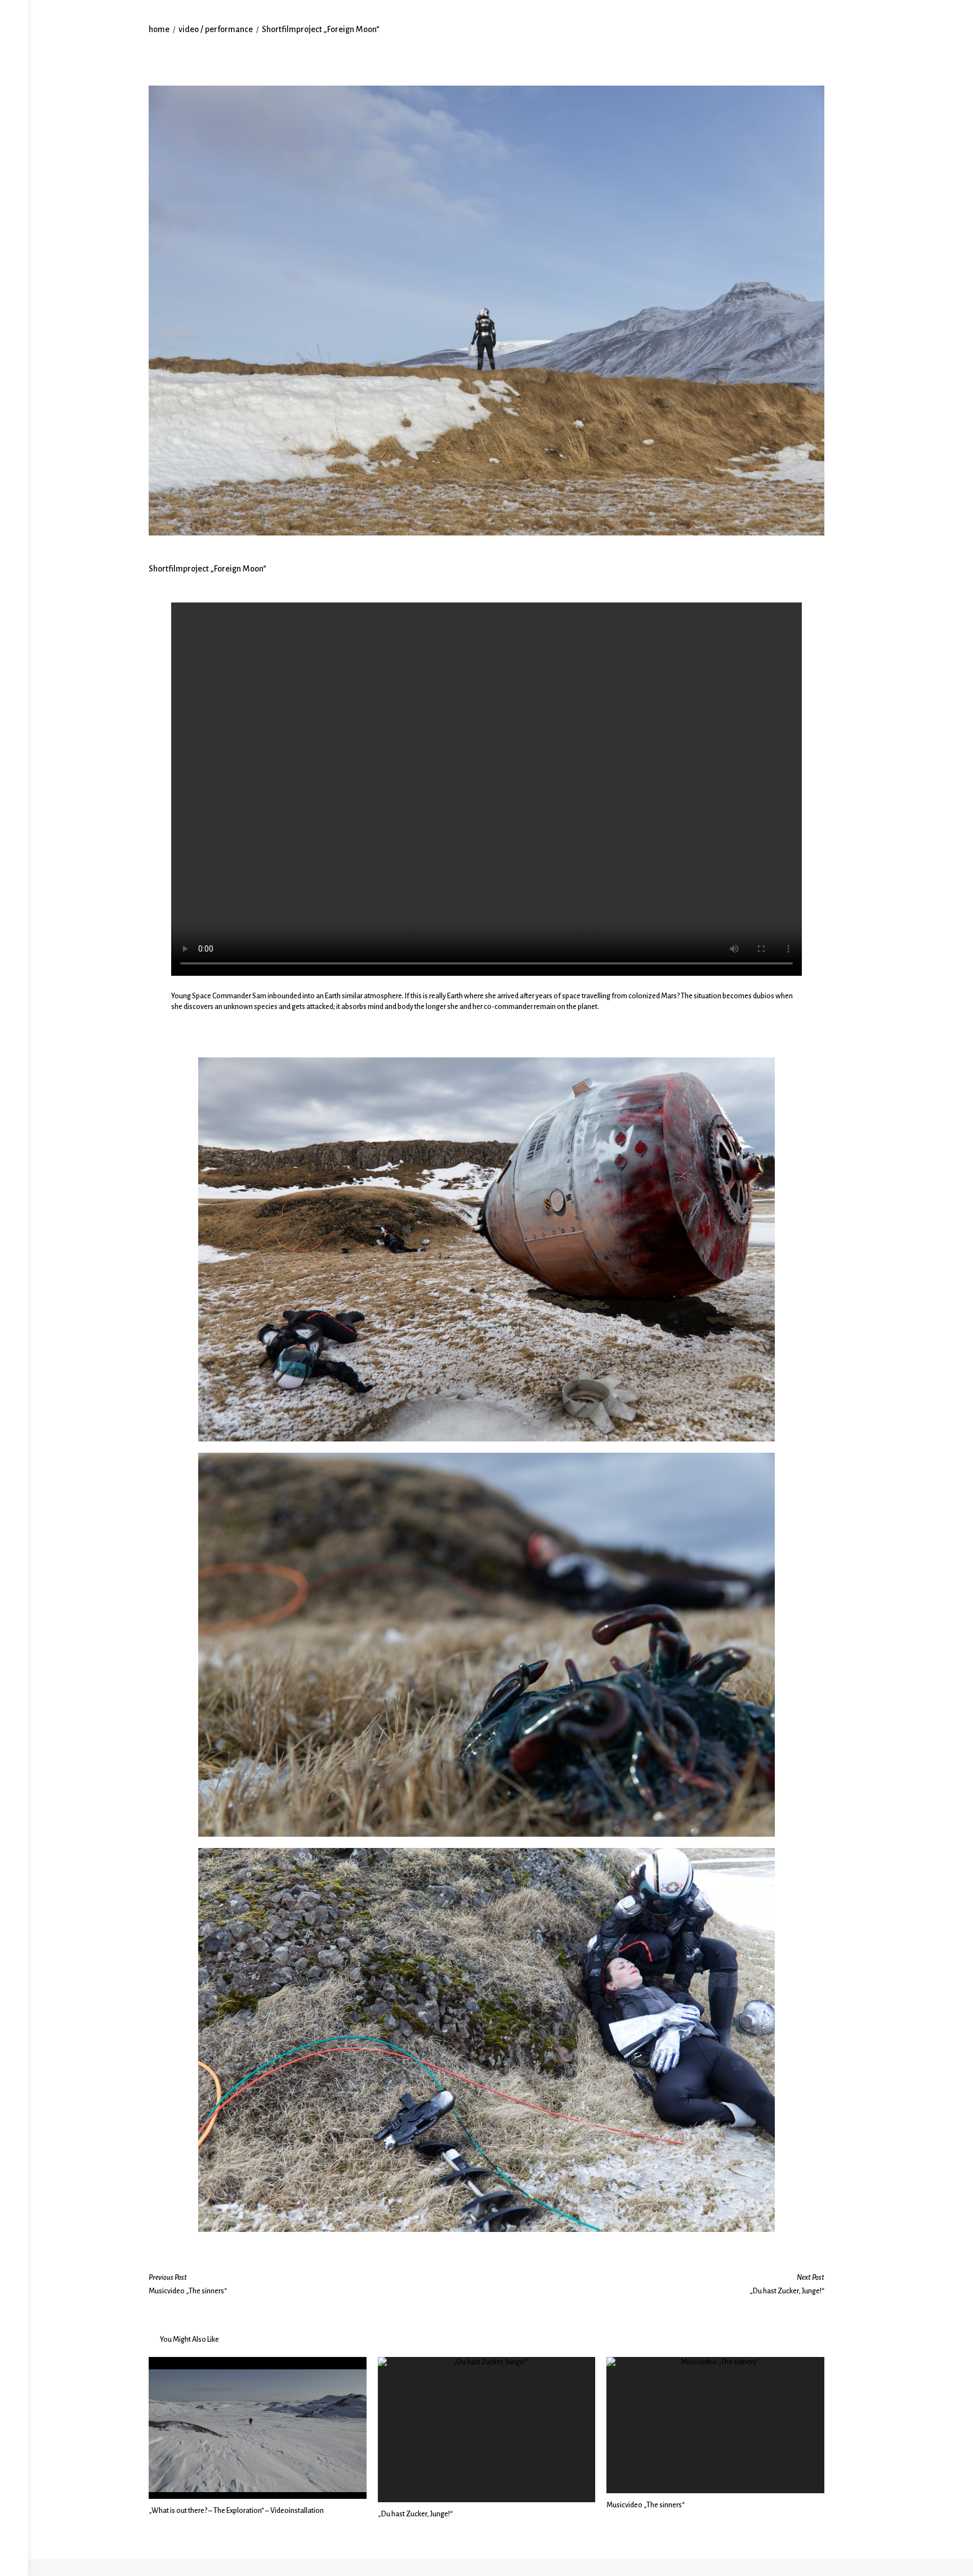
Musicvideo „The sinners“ (646, 2505)
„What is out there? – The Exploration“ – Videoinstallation (236, 2511)
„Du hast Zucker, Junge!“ (415, 2514)
